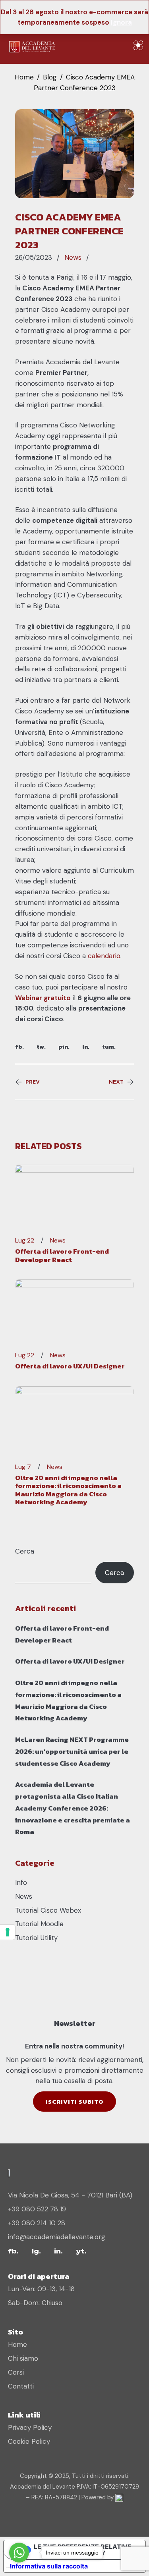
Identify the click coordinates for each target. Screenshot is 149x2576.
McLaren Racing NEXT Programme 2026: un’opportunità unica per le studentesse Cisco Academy (72, 1751)
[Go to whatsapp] (19, 2553)
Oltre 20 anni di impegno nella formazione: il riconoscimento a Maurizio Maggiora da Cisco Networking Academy (68, 1490)
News (73, 257)
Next (116, 1082)
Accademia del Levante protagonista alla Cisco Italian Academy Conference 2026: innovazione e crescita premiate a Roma (73, 1808)
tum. (109, 1046)
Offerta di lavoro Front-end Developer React (62, 1255)
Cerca (25, 1551)
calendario (104, 956)
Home (24, 77)
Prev (33, 1082)
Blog (50, 77)
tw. (41, 1046)
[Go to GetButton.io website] (19, 2568)
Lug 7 (23, 1467)
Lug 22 (25, 1241)
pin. (64, 1046)
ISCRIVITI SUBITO (74, 2102)
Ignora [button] (121, 22)
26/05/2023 (34, 258)
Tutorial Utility (36, 1938)
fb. (19, 1046)
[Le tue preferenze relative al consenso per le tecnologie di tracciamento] (8, 1932)
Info (21, 1882)
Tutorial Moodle (39, 1924)
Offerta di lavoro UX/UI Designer (70, 1366)
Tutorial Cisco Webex (48, 1910)
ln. (86, 1046)
